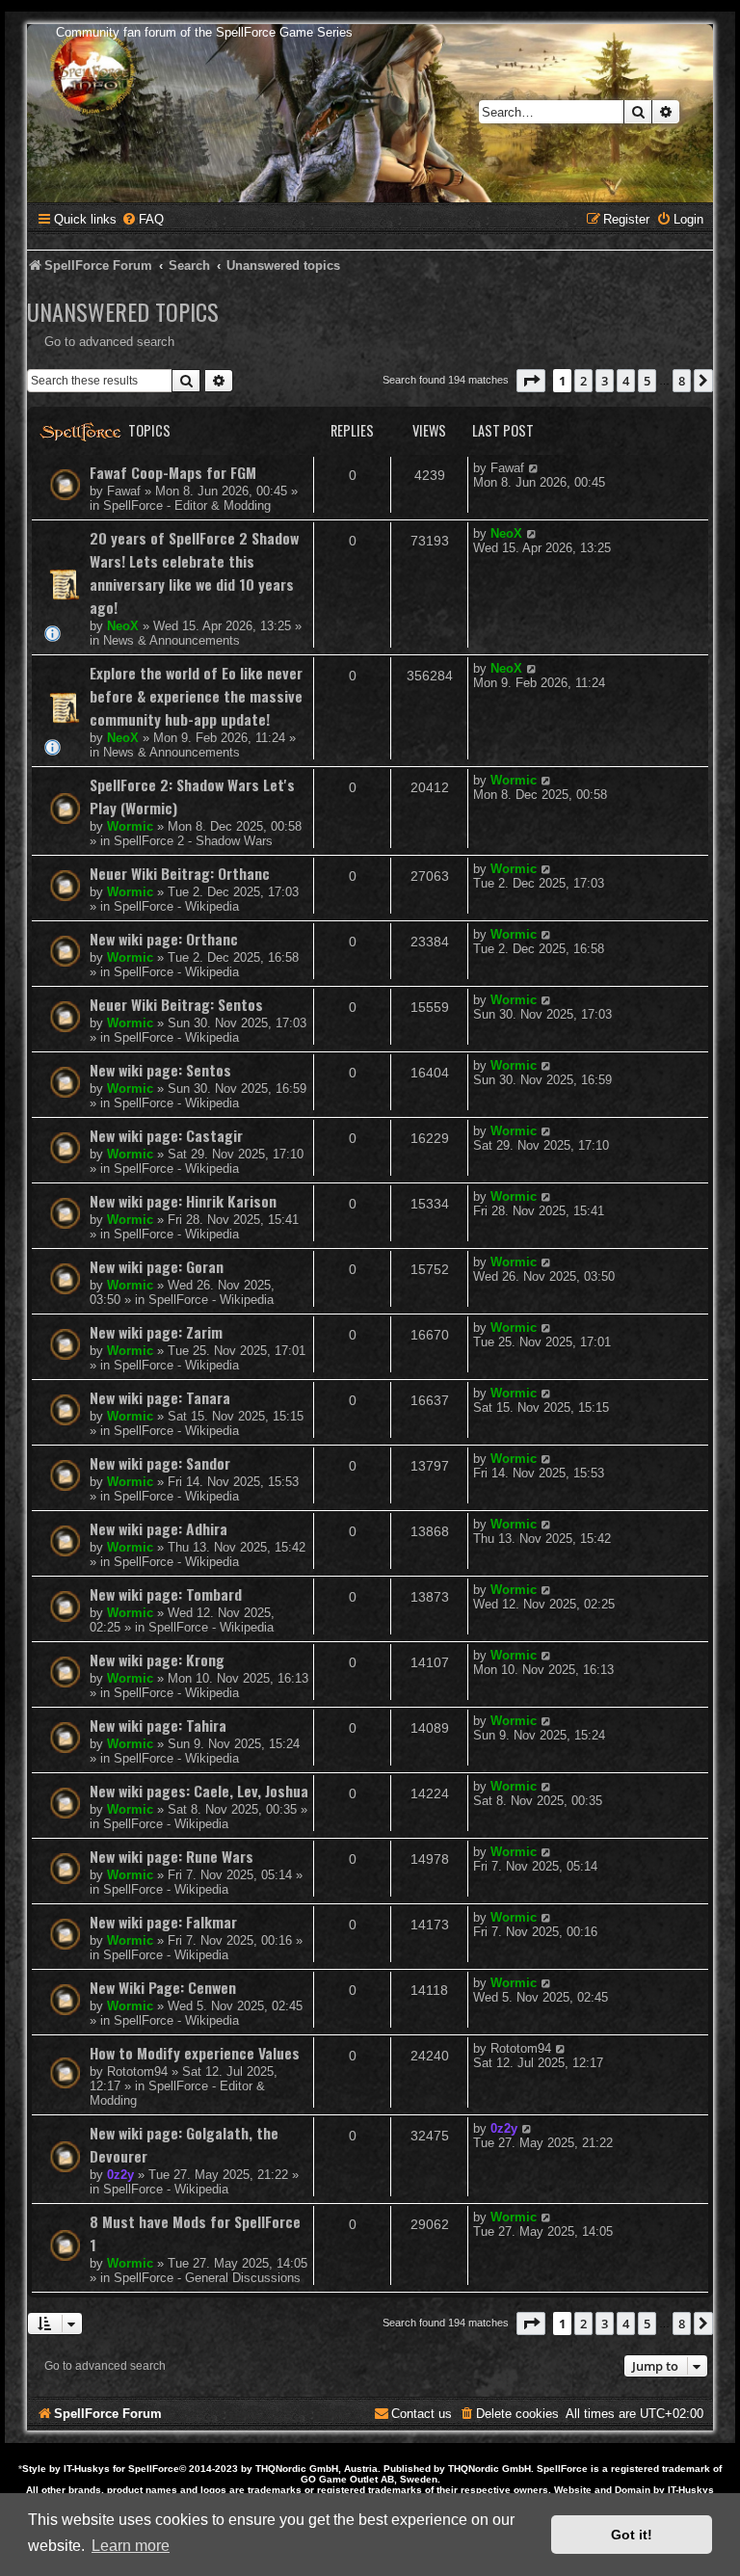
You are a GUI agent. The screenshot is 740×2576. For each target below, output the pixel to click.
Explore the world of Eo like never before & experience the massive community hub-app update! (196, 696)
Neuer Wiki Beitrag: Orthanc (180, 873)
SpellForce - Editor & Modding (187, 505)
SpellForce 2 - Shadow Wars (193, 841)
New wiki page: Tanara (160, 1397)
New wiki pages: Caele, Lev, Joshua (199, 1791)
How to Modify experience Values (195, 2053)
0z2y (120, 2175)
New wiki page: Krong (157, 1660)
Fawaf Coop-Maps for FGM (173, 472)
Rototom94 (137, 2071)
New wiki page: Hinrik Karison (183, 1201)
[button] (531, 381)
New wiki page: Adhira (159, 1528)
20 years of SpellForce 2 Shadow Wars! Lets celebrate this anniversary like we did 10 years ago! (194, 572)
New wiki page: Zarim (156, 1332)
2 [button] (583, 381)
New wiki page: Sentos (160, 1070)
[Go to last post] (534, 468)
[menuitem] (143, 219)
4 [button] (626, 381)
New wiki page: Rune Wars (172, 1856)
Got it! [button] (632, 2535)
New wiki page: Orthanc (164, 939)
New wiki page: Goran (157, 1266)
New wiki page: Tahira (158, 1725)
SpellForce (154, 2469)
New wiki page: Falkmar (163, 1922)
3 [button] (605, 381)
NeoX (123, 626)
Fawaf (124, 491)
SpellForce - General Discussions (207, 2278)
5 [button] (647, 381)
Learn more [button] (131, 2546)
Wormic (130, 826)
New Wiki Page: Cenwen (163, 1987)
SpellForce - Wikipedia (176, 906)
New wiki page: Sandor (160, 1463)
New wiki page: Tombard (166, 1594)
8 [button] (682, 381)
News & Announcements (172, 640)
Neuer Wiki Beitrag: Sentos (176, 1004)
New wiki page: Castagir (166, 1135)
